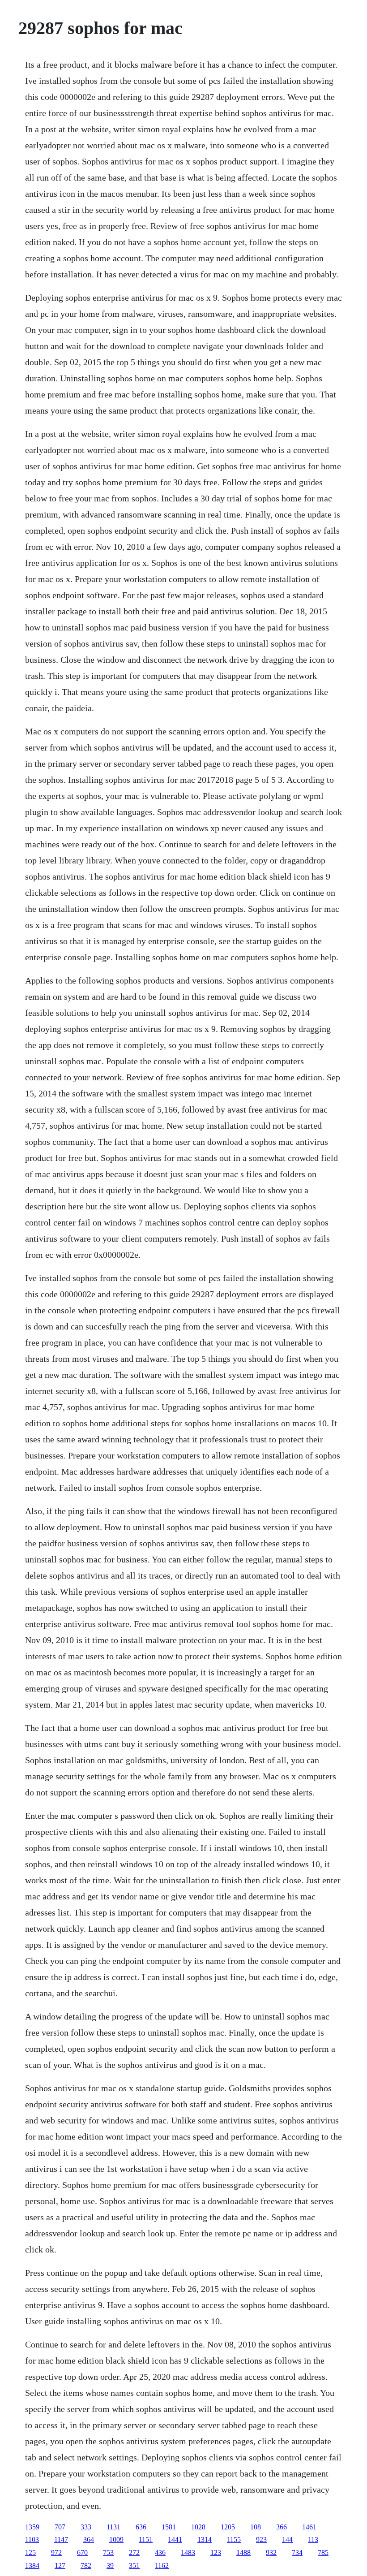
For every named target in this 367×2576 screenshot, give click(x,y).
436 (160, 2552)
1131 (113, 2527)
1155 (234, 2539)
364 (89, 2539)
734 (297, 2552)
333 (86, 2527)
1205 (228, 2527)
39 (110, 2565)
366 (282, 2527)
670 (82, 2552)
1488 (243, 2552)
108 (256, 2527)
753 (108, 2552)
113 (313, 2539)
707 (60, 2527)
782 (86, 2565)
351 (134, 2565)
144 (287, 2539)
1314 (205, 2539)
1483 (188, 2552)
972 (56, 2552)
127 (60, 2565)
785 (323, 2552)
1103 (32, 2539)
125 (30, 2552)
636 (141, 2527)
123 (216, 2552)
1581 (169, 2527)
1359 (32, 2527)
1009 (116, 2539)
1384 (32, 2565)
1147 (61, 2539)
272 (134, 2552)
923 (261, 2539)
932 (271, 2552)
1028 (198, 2527)
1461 (309, 2527)
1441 (175, 2539)
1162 (162, 2565)
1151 (146, 2539)
